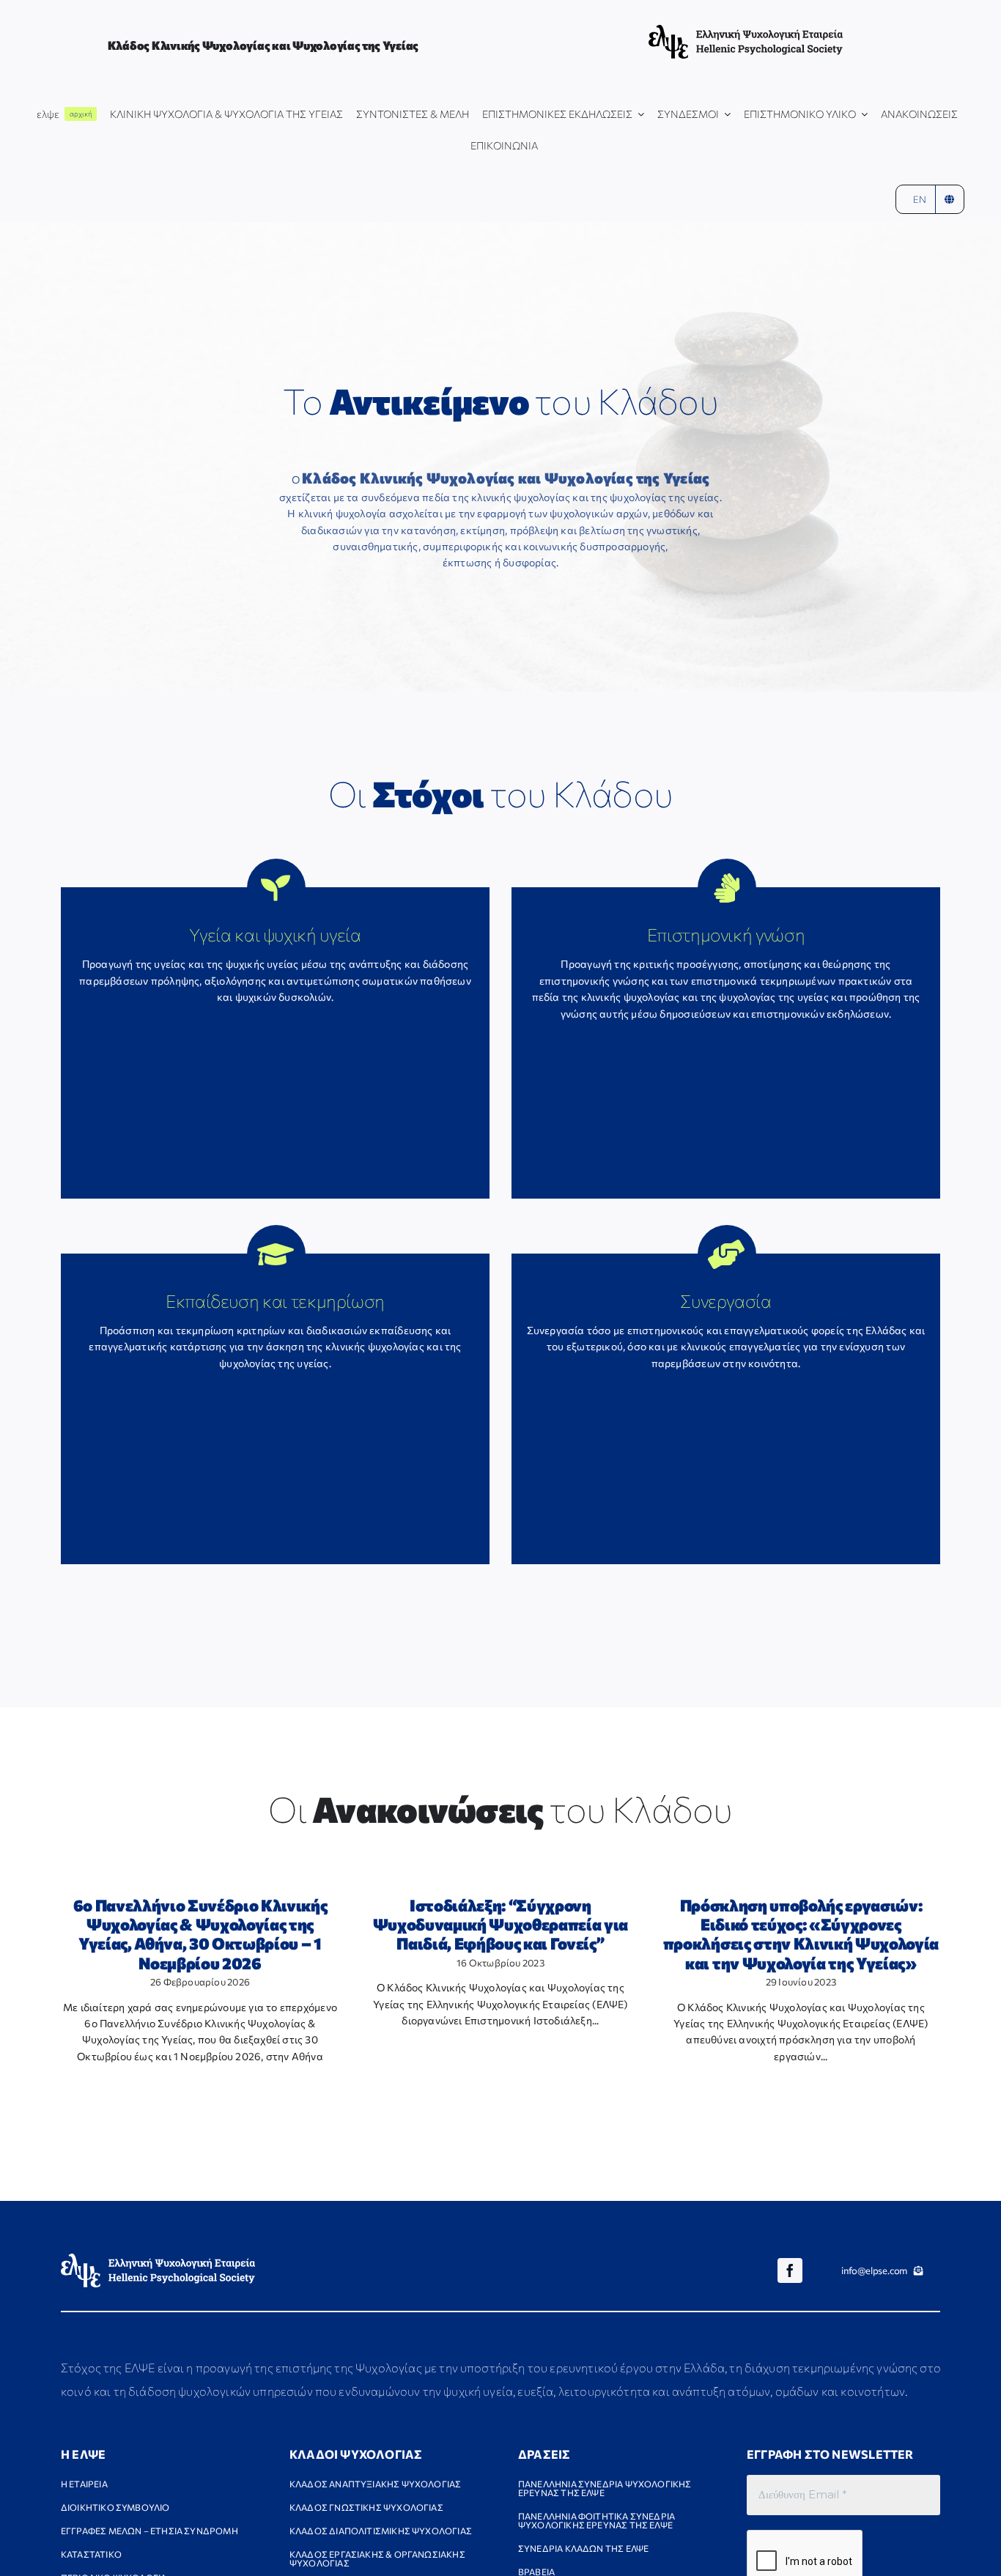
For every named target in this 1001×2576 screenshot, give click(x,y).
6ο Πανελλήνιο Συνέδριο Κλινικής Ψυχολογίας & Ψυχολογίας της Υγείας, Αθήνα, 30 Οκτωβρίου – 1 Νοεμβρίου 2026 (200, 1934)
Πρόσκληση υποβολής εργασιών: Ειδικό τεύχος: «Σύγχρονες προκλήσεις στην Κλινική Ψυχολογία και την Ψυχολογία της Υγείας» (801, 1934)
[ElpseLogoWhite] (158, 2258)
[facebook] (790, 2270)
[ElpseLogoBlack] (746, 30)
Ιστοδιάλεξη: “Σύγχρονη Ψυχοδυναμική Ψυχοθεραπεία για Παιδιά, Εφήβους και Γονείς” (500, 1925)
